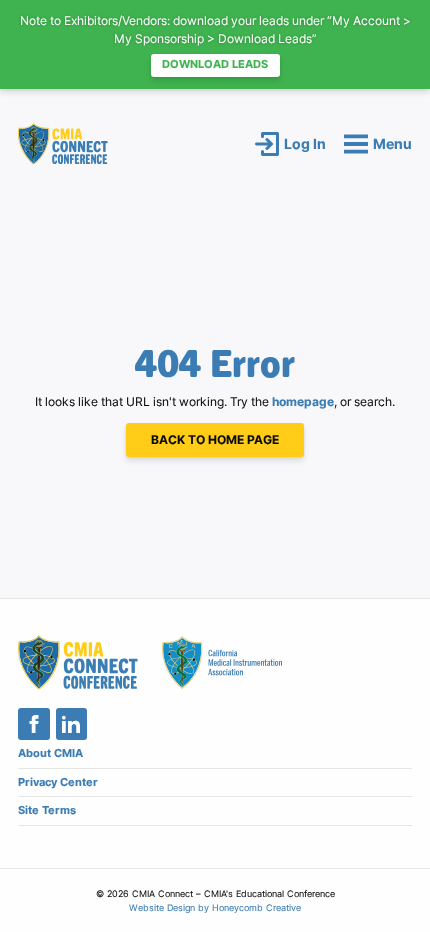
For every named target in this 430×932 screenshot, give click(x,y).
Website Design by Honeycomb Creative (215, 907)
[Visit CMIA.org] (222, 662)
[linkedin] (72, 724)
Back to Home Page (215, 439)
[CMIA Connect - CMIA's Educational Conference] (63, 143)
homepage (303, 401)
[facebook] (34, 724)
